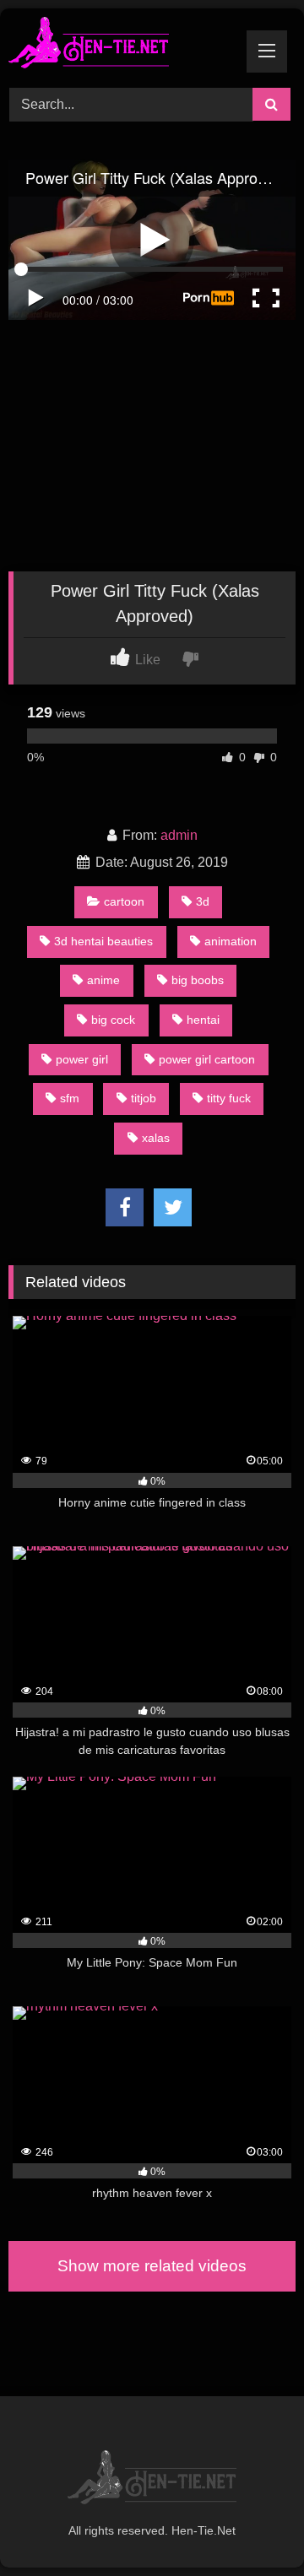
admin (179, 835)
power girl (82, 1059)
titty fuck (229, 1098)
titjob (144, 1098)
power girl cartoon (207, 1059)
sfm (70, 1098)
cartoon (124, 901)
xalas (156, 1138)
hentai (203, 1020)
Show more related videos (152, 2266)
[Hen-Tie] (125, 46)
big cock (113, 1020)
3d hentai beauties (103, 941)
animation (231, 941)
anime (103, 980)
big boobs (198, 980)
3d (203, 901)
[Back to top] (252, 2526)
